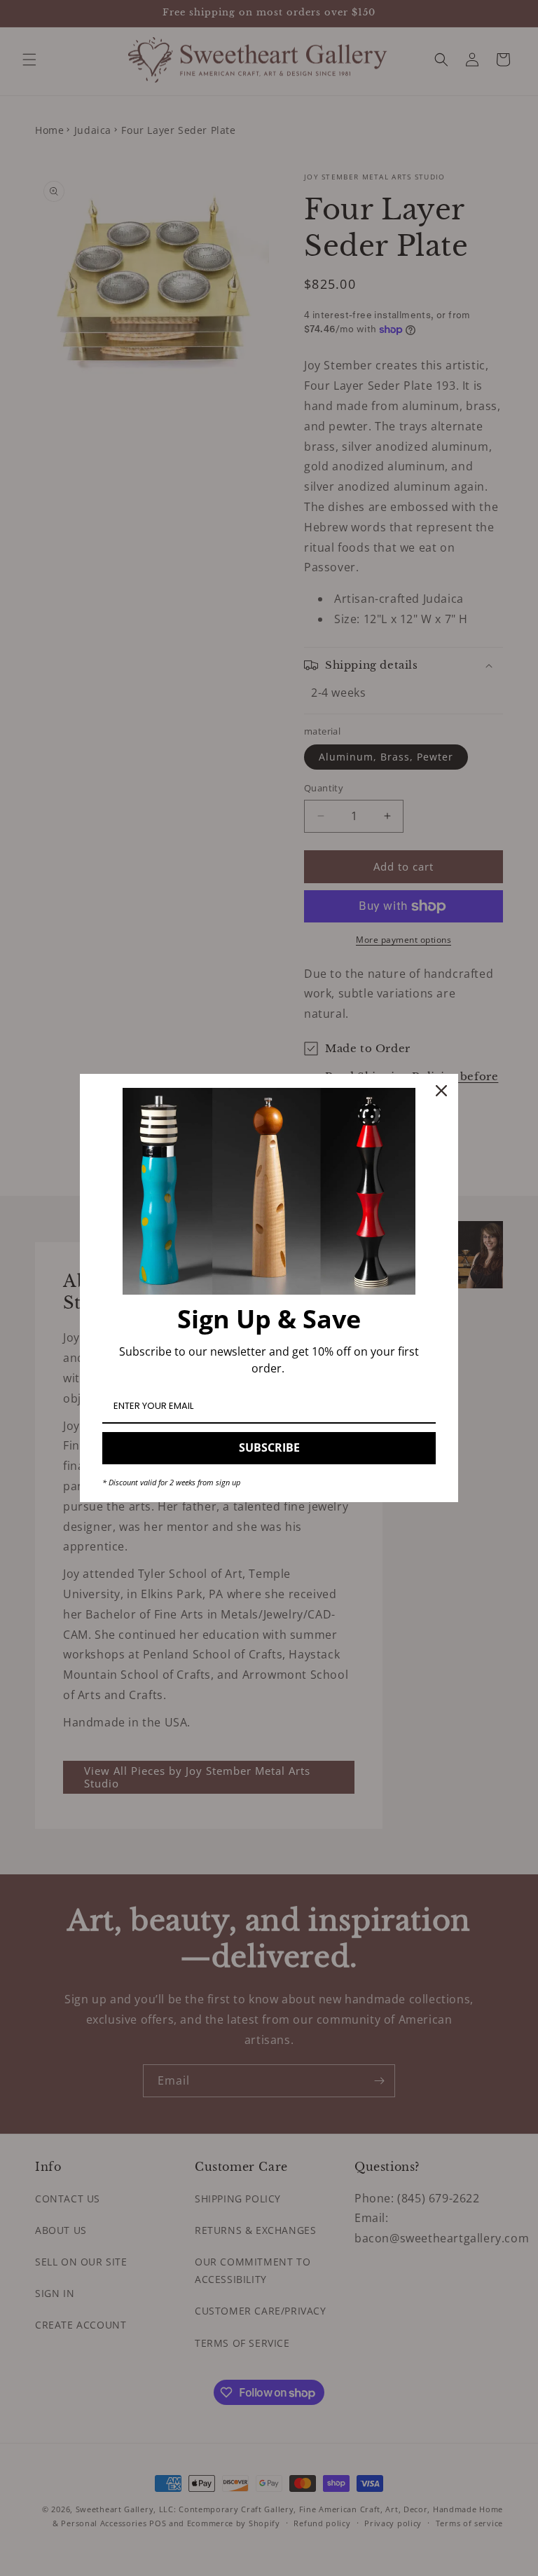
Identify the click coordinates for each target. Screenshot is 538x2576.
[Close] (441, 1091)
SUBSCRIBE (269, 1447)
